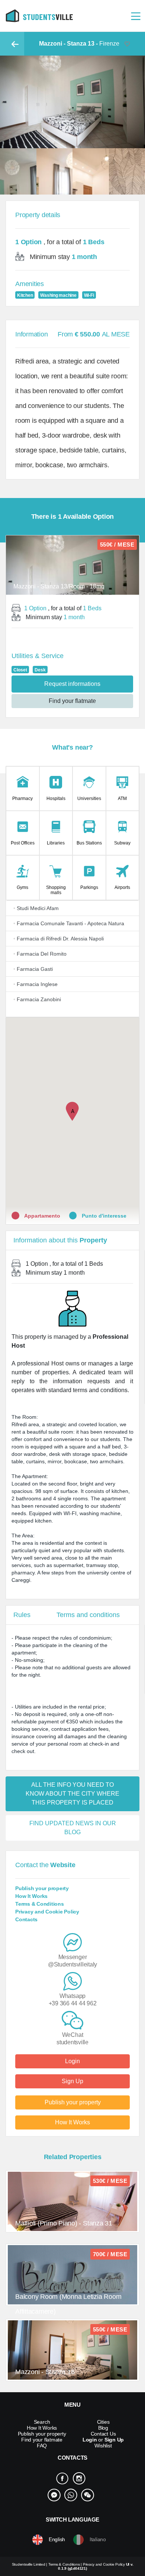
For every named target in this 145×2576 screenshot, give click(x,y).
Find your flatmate (72, 701)
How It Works (31, 1896)
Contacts (26, 1919)
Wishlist (103, 2446)
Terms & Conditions (40, 1904)
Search (42, 2422)
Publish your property (42, 1888)
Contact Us (103, 2434)
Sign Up (72, 2081)
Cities (103, 2422)
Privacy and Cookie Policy (47, 1912)
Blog (103, 2428)
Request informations (72, 684)
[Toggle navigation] (136, 16)
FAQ (42, 2446)
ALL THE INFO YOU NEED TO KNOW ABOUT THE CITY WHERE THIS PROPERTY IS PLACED (72, 1794)
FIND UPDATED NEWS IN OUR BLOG (73, 1828)
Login (72, 2061)
